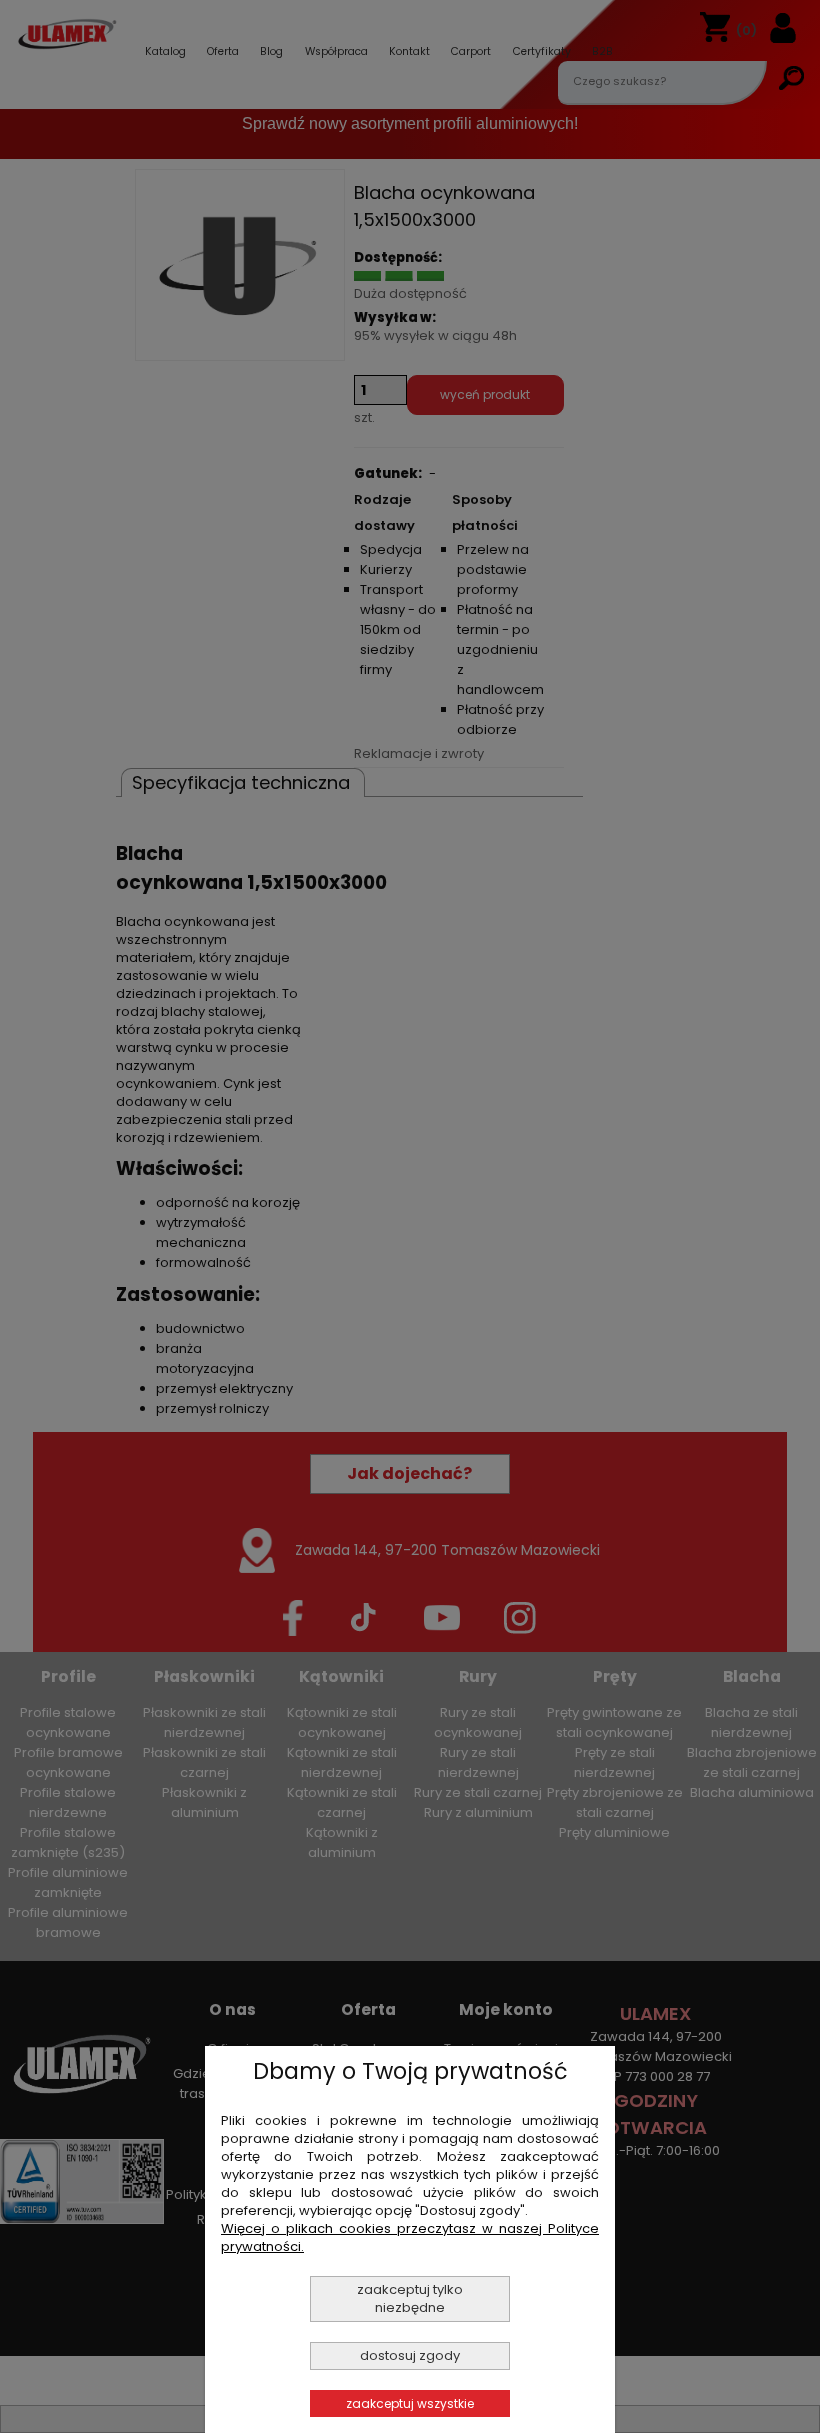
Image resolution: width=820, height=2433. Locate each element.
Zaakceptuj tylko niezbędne (410, 2298)
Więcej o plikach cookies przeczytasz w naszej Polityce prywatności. (410, 2237)
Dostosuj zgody (410, 2355)
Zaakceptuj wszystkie (410, 2403)
